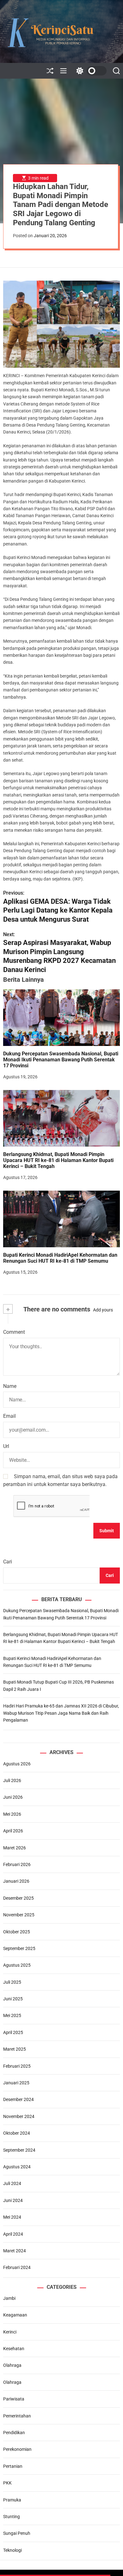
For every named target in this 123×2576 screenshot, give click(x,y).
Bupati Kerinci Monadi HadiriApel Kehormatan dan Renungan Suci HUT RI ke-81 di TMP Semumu (60, 1258)
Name (10, 1386)
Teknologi (12, 2550)
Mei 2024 (12, 2217)
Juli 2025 (12, 1982)
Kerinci (10, 2332)
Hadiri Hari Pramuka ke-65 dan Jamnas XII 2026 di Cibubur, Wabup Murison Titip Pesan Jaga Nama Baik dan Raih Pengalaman (61, 1713)
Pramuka (12, 2500)
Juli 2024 (12, 2183)
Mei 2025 (12, 2015)
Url (6, 1446)
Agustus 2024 (17, 2167)
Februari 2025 (17, 2066)
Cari (8, 1562)
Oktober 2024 (17, 2133)
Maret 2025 (15, 2049)
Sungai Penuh (17, 2533)
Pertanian (13, 2466)
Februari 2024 (17, 2267)
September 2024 (19, 2150)
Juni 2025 (13, 1999)
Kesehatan (14, 2349)
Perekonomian (17, 2449)
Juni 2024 (13, 2200)
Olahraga (12, 2365)
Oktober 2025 (17, 1932)
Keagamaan (15, 2315)
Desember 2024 (18, 2099)
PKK (7, 2483)
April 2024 (13, 2234)
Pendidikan (14, 2433)
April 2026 (13, 1831)
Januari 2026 (16, 1881)
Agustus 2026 (17, 1764)
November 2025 (19, 1915)
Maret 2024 (15, 2251)
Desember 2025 (18, 1898)
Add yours (103, 1310)
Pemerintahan (17, 2416)
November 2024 (19, 2116)
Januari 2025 (16, 2083)
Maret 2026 (15, 1848)
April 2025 (13, 2032)
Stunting (12, 2517)
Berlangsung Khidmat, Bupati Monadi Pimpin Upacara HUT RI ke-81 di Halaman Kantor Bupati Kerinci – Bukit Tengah (58, 1160)
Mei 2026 (12, 1814)
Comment (14, 1332)
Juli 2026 (12, 1780)
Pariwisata (14, 2399)
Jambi (9, 2298)
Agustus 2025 (17, 1965)
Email (9, 1416)
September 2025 (19, 1948)
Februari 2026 (17, 1864)
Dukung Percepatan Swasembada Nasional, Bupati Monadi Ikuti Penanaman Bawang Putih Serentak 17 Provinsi (61, 1060)
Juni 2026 (13, 1797)
